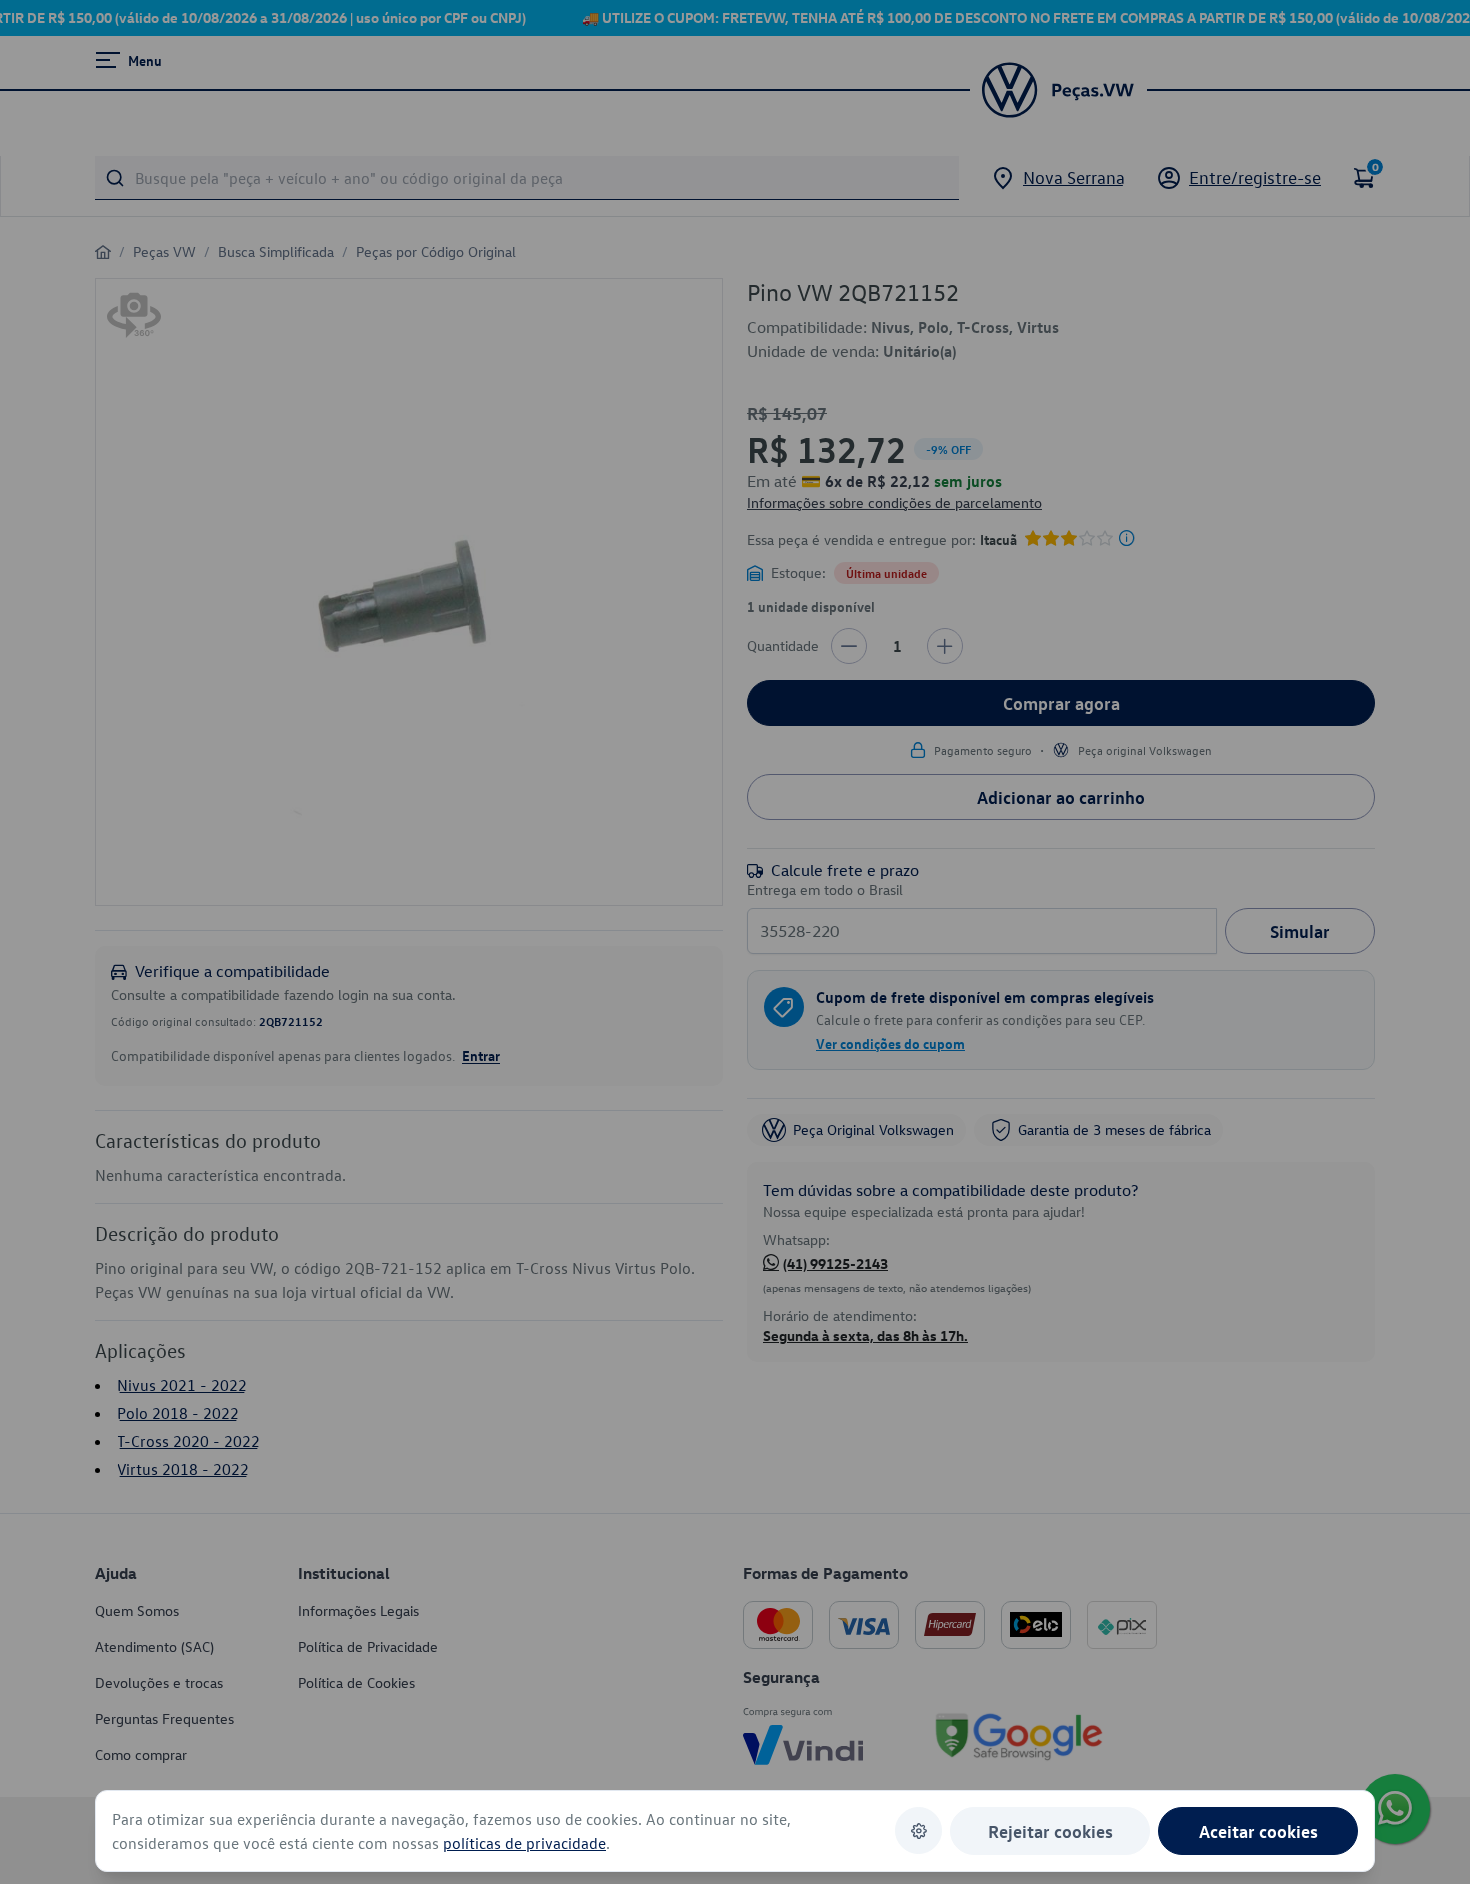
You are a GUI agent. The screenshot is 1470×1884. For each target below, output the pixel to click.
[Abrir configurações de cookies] (918, 1830)
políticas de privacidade (524, 1843)
